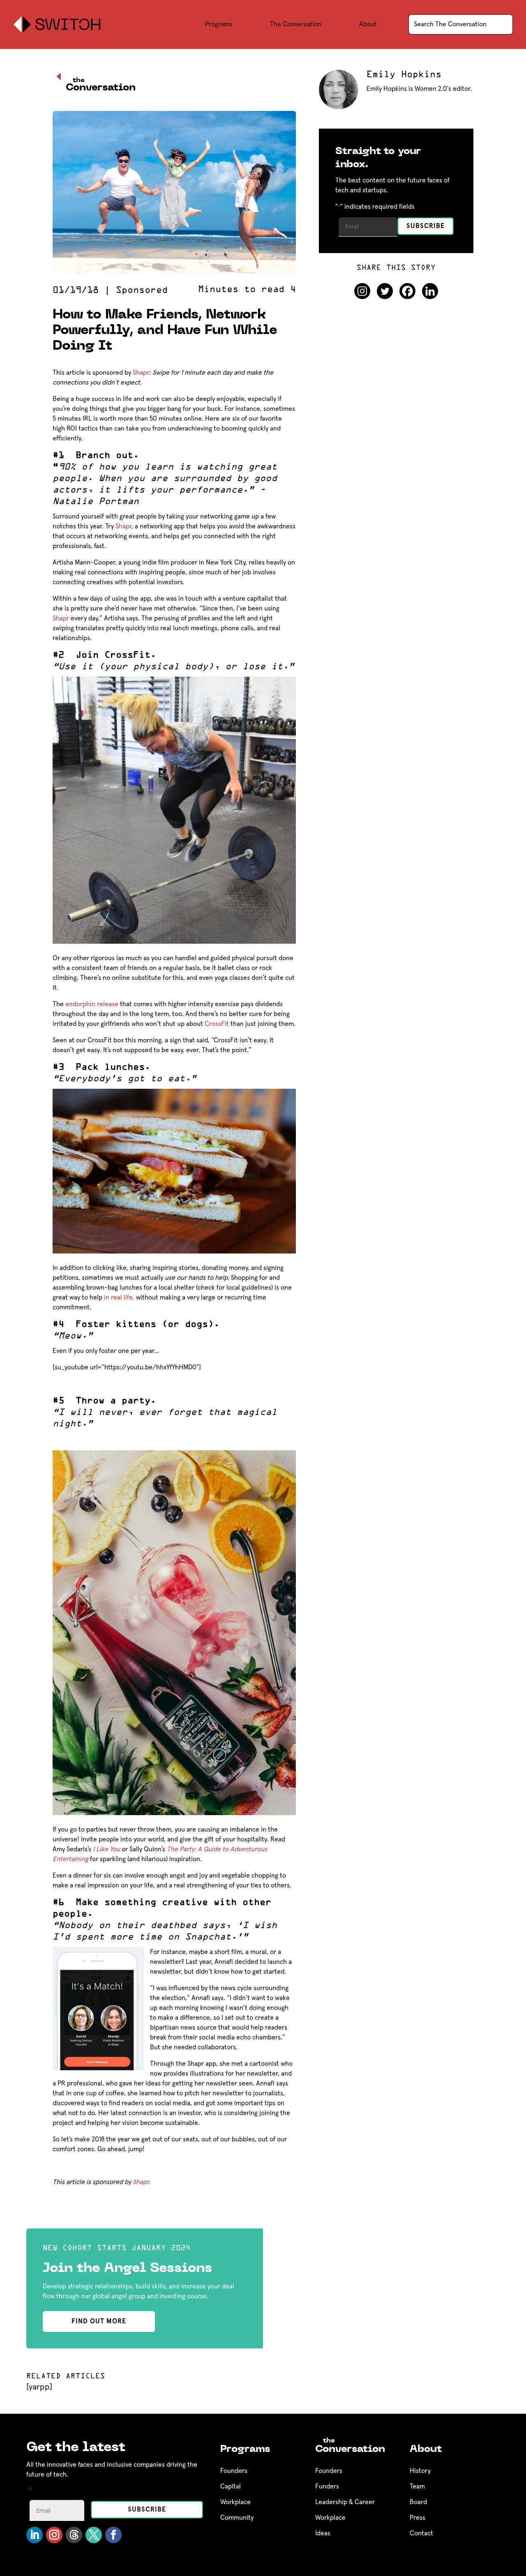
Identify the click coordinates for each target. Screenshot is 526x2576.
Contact (421, 2533)
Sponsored (142, 290)
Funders (327, 2486)
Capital (231, 2486)
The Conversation (296, 24)
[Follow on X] (94, 2535)
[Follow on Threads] (74, 2535)
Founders (234, 2471)
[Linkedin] (430, 291)
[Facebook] (407, 291)
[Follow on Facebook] (113, 2535)
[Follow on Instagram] (54, 2535)
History (420, 2471)
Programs (219, 24)
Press (418, 2518)
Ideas (323, 2533)
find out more (99, 2321)
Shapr (141, 373)
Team (417, 2486)
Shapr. (142, 2182)
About (368, 24)
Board (418, 2502)
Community (237, 2518)
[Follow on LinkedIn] (35, 2535)
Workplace (235, 2502)
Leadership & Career (345, 2502)
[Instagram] (362, 291)
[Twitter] (385, 291)
